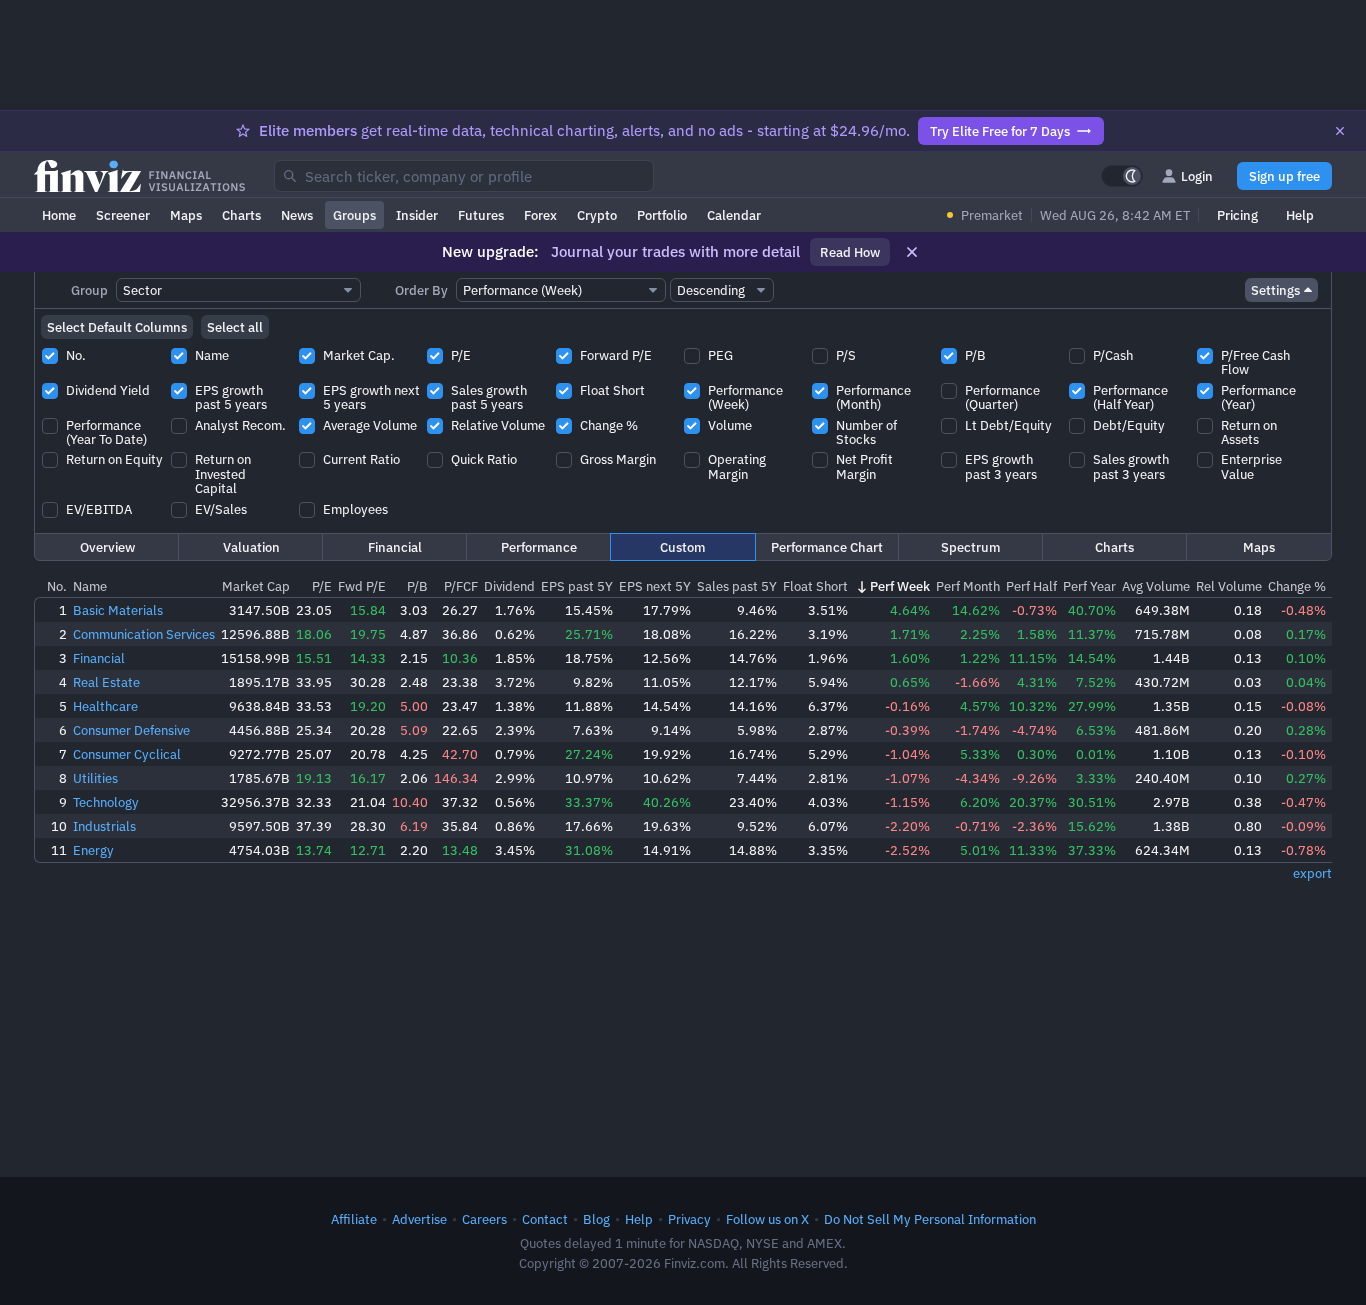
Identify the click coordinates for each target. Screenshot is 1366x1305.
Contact (545, 1219)
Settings (1275, 290)
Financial (395, 547)
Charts (241, 215)
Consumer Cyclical (127, 754)
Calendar (734, 215)
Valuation (251, 547)
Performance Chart (827, 547)
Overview (107, 547)
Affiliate (354, 1219)
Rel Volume (1229, 586)
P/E (322, 586)
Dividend (509, 586)
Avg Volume (1156, 586)
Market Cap (256, 586)
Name (90, 586)
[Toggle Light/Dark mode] (1122, 176)
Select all (235, 327)
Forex (540, 215)
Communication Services (144, 634)
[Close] (1340, 131)
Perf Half (1031, 586)
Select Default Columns (117, 327)
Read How (850, 252)
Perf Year (1089, 586)
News (297, 215)
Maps (186, 215)
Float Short (815, 586)
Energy (93, 850)
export (1312, 873)
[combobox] (464, 176)
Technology (106, 802)
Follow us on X (767, 1219)
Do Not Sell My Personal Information (930, 1219)
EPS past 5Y (577, 586)
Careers (484, 1219)
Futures (481, 215)
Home (59, 215)
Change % (1297, 586)
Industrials (104, 826)
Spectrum (970, 547)
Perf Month (968, 586)
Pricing (1237, 215)
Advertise (419, 1219)
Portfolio (662, 215)
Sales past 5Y (737, 586)
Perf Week (900, 586)
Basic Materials (118, 610)
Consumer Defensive (131, 730)
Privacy (689, 1219)
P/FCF (461, 586)
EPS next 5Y (655, 586)
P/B (417, 586)
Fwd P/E (362, 586)
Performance (539, 547)
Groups (354, 215)
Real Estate (106, 682)
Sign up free (1284, 176)
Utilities (95, 778)
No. (57, 586)
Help (1300, 215)
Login (1197, 176)
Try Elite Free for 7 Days (1000, 131)
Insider (417, 215)
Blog (596, 1219)
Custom (682, 547)
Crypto (597, 215)
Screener (123, 215)
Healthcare (105, 706)
